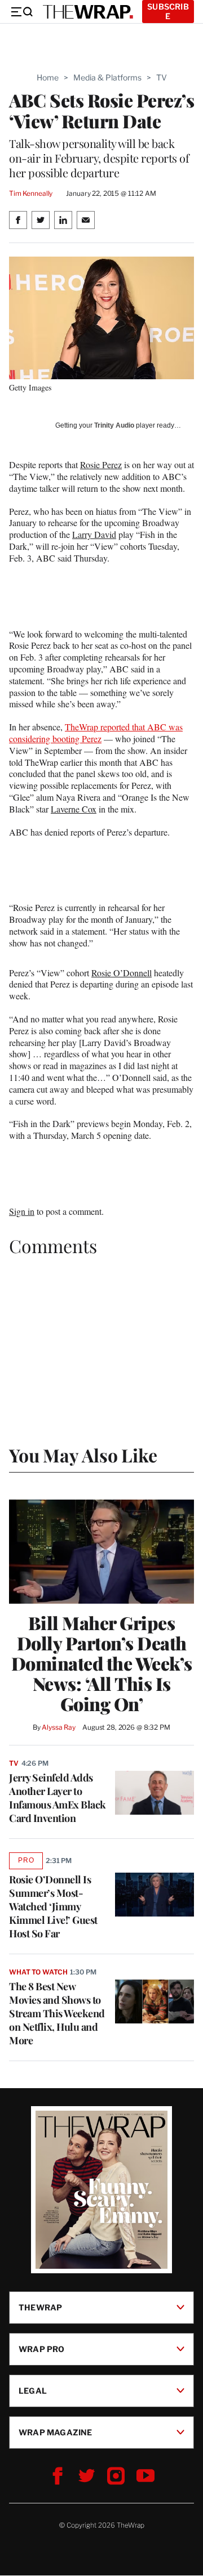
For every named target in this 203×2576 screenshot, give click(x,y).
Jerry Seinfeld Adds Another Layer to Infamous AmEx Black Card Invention (58, 1798)
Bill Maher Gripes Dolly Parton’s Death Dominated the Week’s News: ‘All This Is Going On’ (102, 1663)
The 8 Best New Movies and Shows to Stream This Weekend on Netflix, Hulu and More (57, 2013)
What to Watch (38, 1972)
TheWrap (40, 2307)
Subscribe (168, 11)
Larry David (94, 534)
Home (48, 77)
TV (162, 77)
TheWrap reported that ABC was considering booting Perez (96, 733)
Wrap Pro (42, 2349)
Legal (33, 2391)
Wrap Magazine (56, 2432)
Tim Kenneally (31, 193)
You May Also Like (83, 1455)
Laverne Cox (74, 809)
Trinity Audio (114, 425)
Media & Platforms (107, 77)
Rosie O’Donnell (122, 973)
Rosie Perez (101, 465)
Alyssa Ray (59, 1727)
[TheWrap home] (88, 12)
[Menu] (21, 12)
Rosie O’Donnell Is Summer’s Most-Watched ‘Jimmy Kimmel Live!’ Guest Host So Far (53, 1906)
